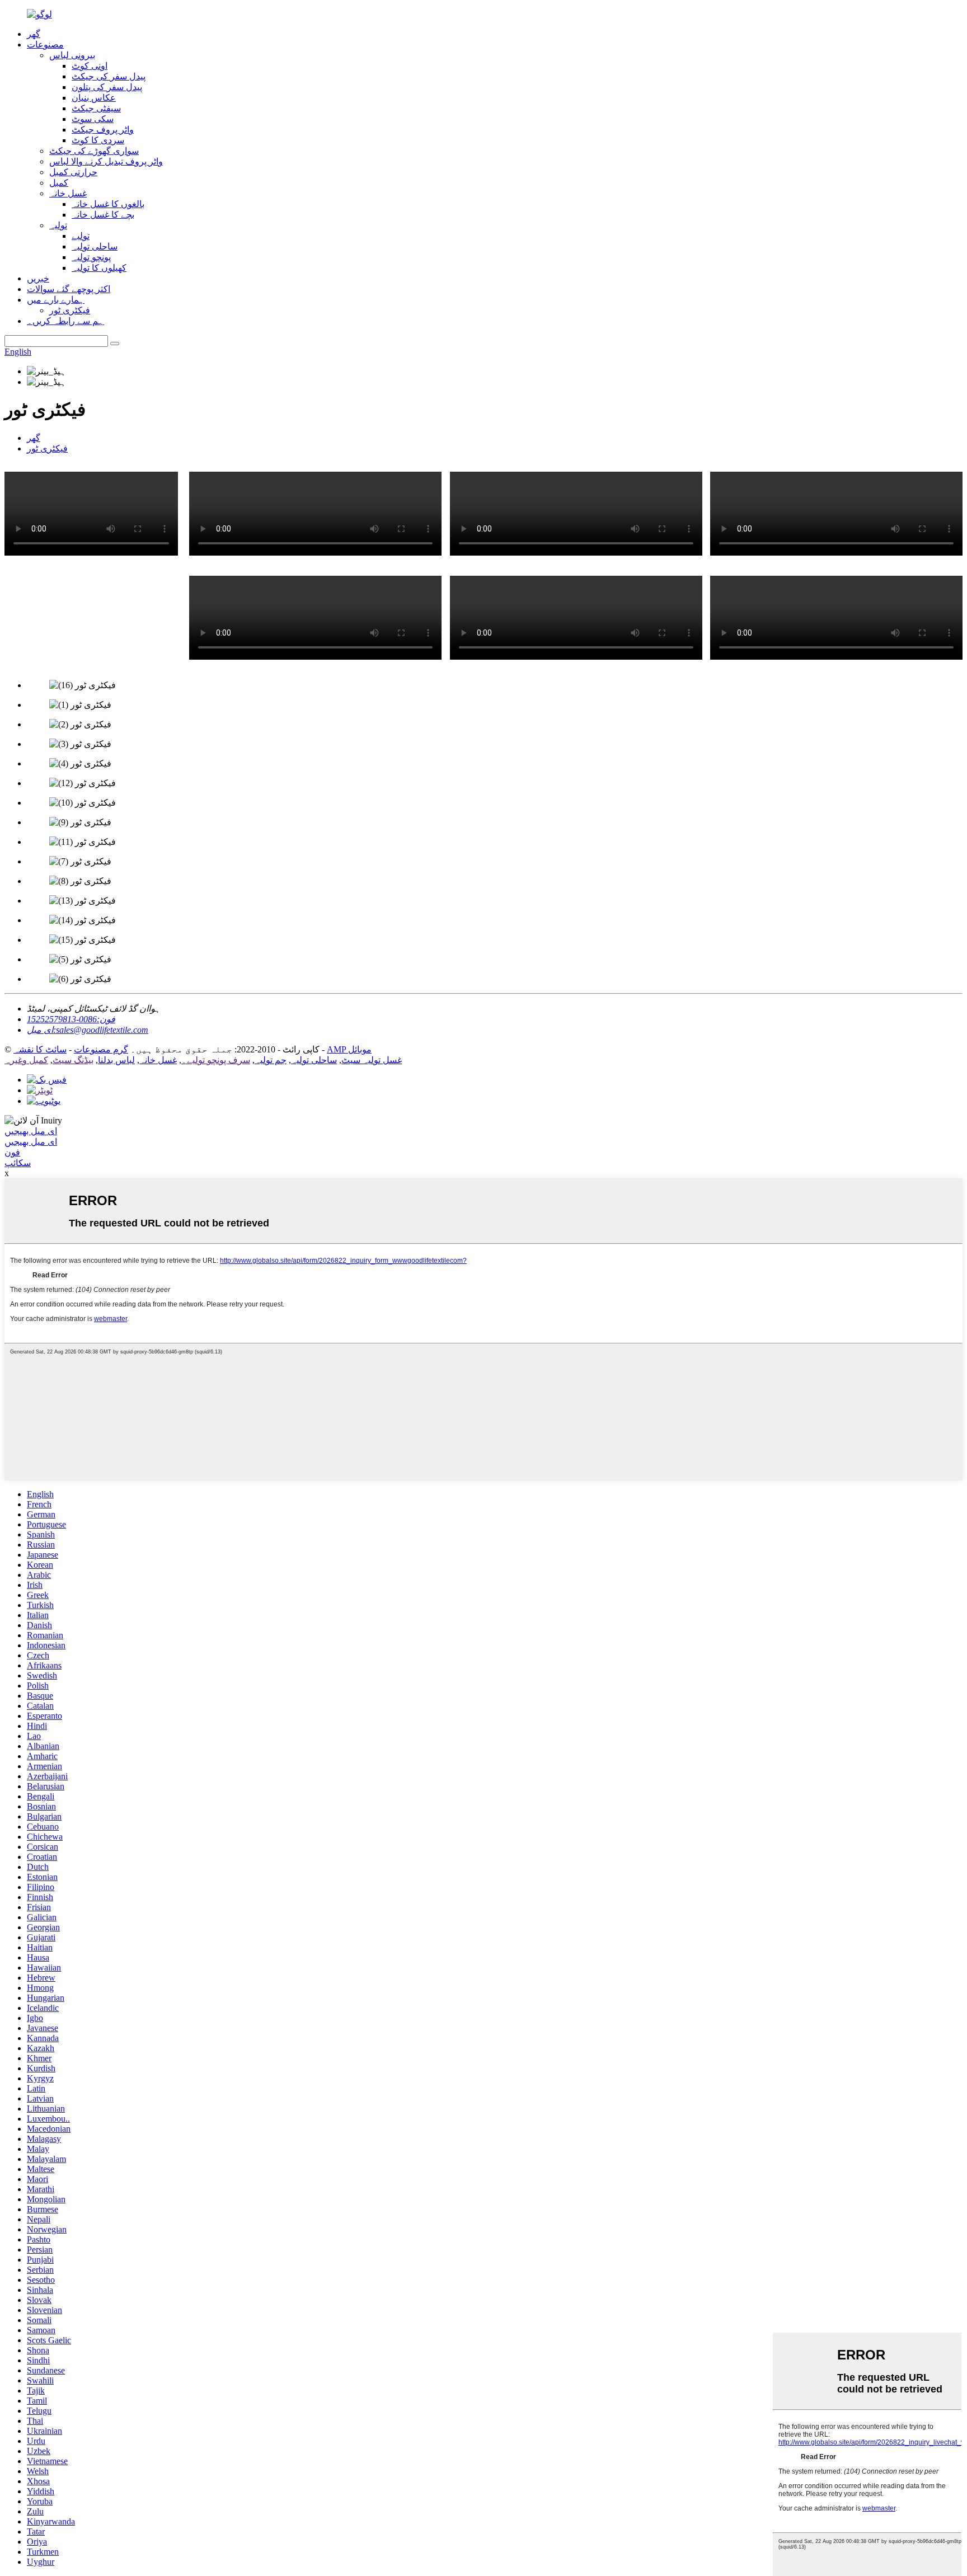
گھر (34, 34)
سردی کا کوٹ (98, 140)
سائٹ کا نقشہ (40, 1049)
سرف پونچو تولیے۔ (216, 1060)
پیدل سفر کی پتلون (107, 87)
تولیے (81, 236)
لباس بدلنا (116, 1060)
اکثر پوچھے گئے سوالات (69, 289)
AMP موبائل (349, 1049)
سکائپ (18, 1163)
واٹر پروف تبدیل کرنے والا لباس (106, 161)
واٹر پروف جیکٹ (103, 130)
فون (12, 1152)
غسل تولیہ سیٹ (372, 1060)
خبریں (38, 278)
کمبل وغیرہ (26, 1060)
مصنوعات (45, 44)
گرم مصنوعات (101, 1049)
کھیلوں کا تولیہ (99, 268)
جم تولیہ (271, 1060)
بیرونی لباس (72, 55)
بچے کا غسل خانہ (103, 215)
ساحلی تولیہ (95, 246)
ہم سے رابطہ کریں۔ (65, 321)
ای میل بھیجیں (31, 1131)
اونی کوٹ (90, 66)
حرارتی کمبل (73, 172)
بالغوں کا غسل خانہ (108, 204)
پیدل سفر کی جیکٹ (109, 76)
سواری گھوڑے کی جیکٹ (94, 151)
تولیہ (58, 225)
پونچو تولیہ (91, 257)
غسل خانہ (68, 193)
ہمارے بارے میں (56, 300)
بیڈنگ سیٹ (73, 1060)
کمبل (59, 183)
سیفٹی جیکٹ (96, 108)
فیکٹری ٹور (70, 310)
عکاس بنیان (94, 98)
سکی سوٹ (93, 119)
